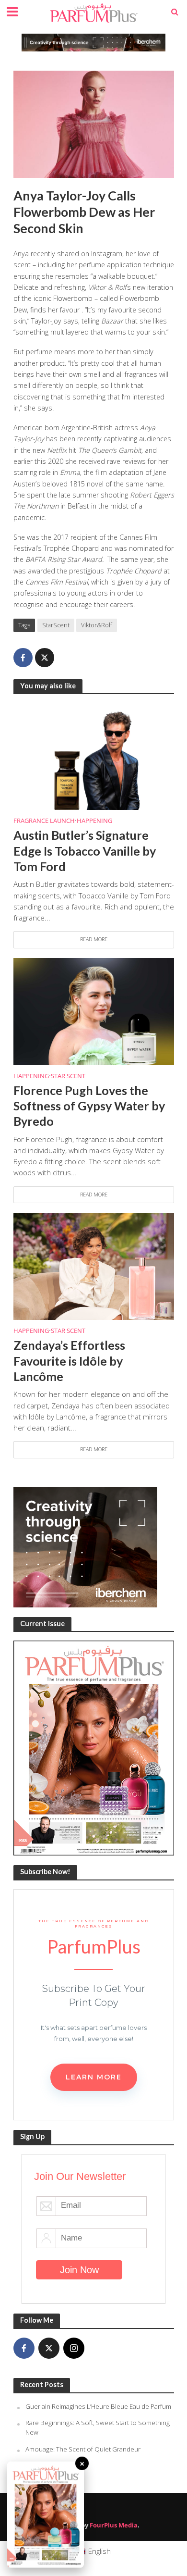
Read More (94, 939)
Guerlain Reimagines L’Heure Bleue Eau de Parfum (98, 2406)
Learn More (94, 2077)
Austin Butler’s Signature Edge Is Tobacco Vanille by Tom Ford (85, 851)
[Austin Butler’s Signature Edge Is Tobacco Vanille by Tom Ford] (94, 756)
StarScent (56, 625)
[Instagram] (74, 2348)
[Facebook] (24, 2348)
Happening (94, 821)
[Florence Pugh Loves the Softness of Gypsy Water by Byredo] (94, 1010)
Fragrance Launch (44, 821)
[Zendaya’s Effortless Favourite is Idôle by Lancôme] (94, 1266)
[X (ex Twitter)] (49, 2348)
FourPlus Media (114, 2525)
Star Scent (68, 1076)
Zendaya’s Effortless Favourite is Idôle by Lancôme (69, 1361)
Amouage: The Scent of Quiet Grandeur (83, 2449)
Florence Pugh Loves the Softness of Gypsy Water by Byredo (89, 1106)
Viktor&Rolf (97, 625)
